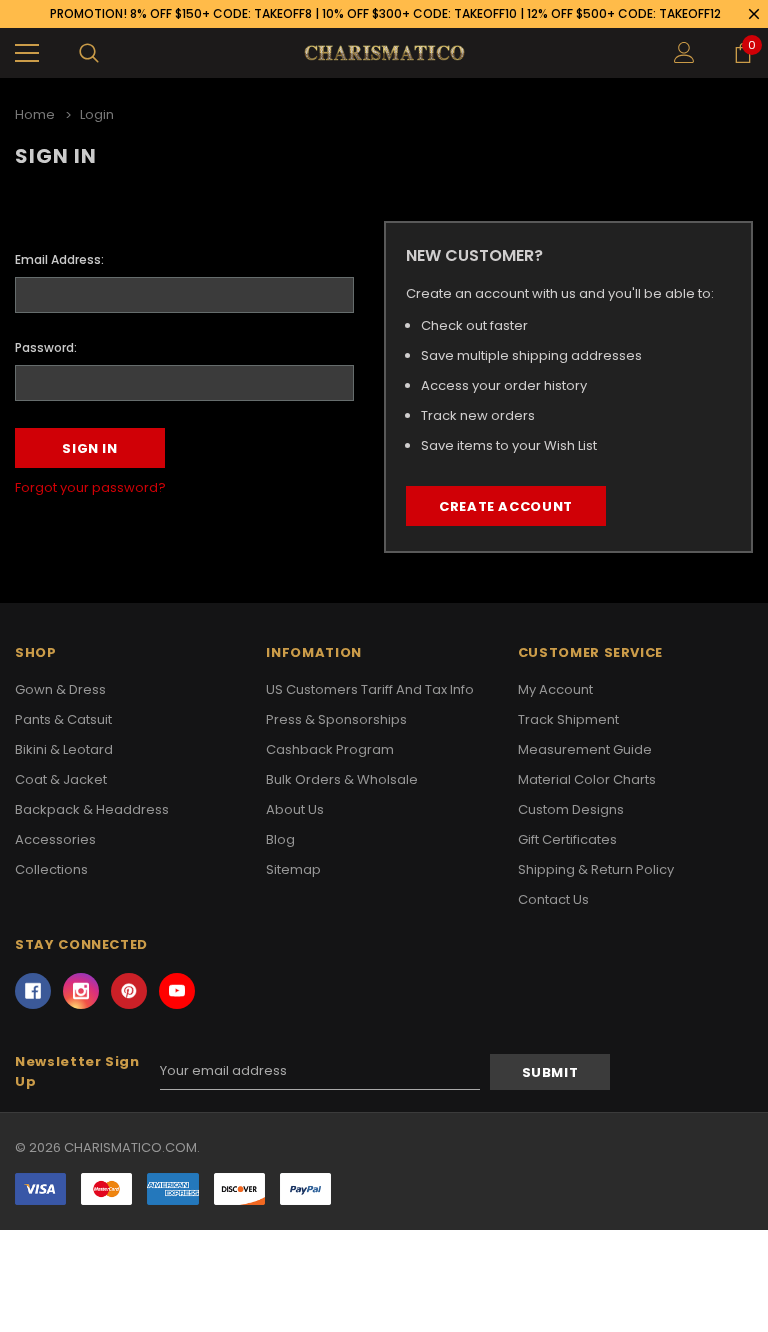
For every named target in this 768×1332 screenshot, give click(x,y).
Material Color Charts (587, 779)
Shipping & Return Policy (596, 869)
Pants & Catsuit (63, 719)
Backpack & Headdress (92, 809)
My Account (555, 689)
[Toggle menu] (27, 53)
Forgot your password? (90, 487)
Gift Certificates (567, 839)
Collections (51, 869)
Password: (46, 347)
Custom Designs (571, 809)
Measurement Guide (585, 749)
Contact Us (553, 899)
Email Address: (59, 259)
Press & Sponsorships (336, 719)
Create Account (506, 506)
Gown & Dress (60, 689)
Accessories (55, 839)
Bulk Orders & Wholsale (342, 779)
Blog (280, 839)
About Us (295, 809)
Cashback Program (330, 749)
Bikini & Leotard (64, 749)
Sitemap (293, 869)
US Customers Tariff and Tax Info (370, 689)
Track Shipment (568, 719)
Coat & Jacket (61, 779)
